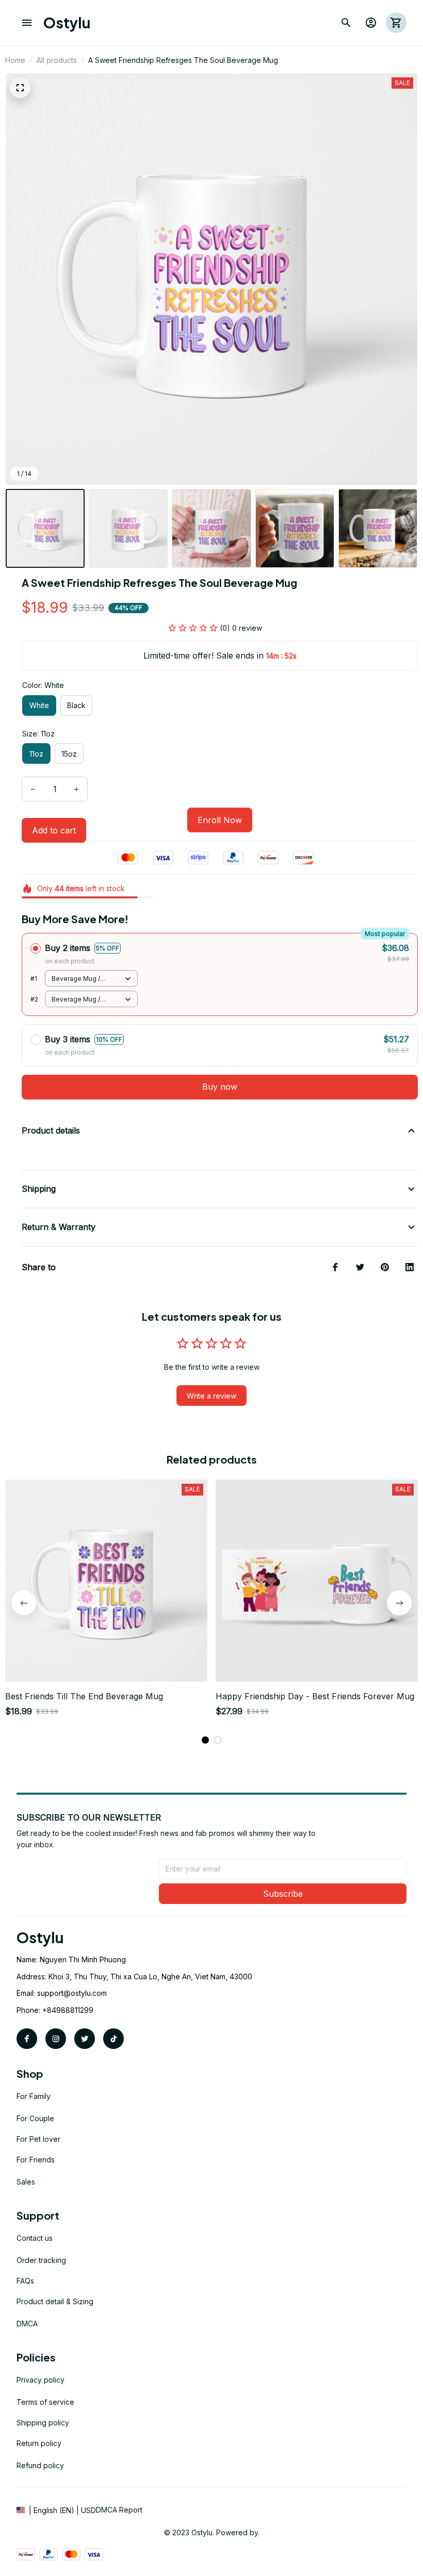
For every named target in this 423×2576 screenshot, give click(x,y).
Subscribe (283, 1894)
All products (57, 60)
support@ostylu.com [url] (72, 1993)
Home (15, 60)
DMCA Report (119, 2510)
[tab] (205, 1740)
